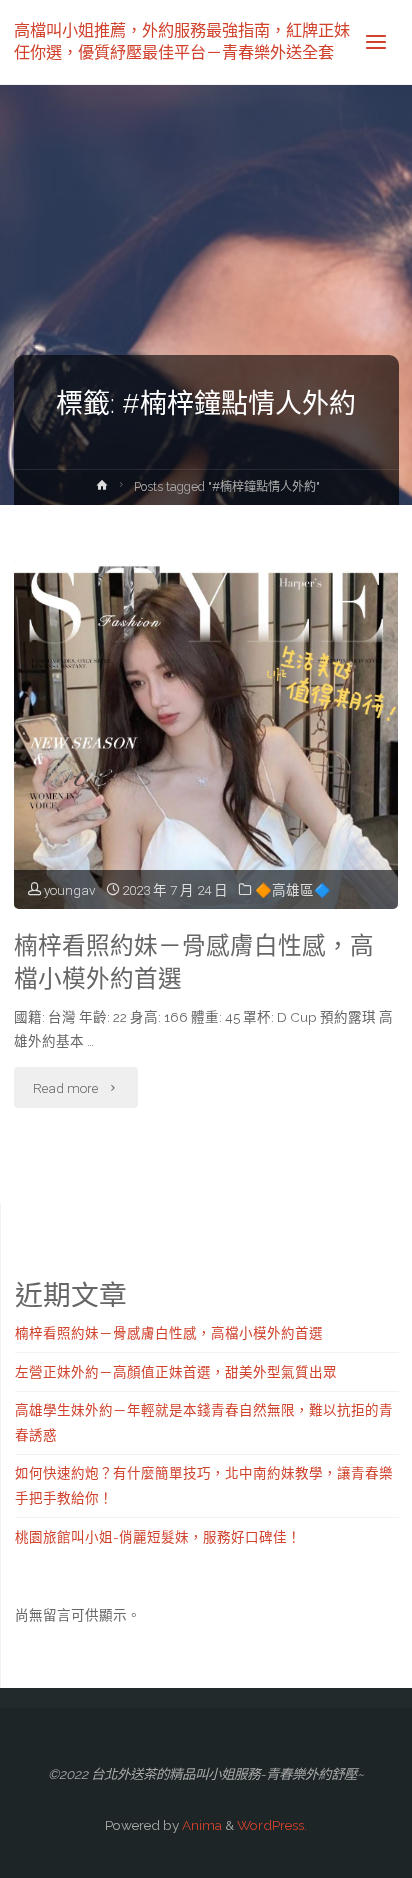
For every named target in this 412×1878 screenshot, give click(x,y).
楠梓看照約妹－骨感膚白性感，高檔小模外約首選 (194, 962)
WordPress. (272, 1825)
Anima (200, 1825)
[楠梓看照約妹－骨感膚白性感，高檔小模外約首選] (206, 838)
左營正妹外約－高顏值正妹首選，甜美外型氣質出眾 (176, 1372)
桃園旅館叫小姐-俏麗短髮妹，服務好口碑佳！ (158, 1537)
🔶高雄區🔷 (293, 890)
